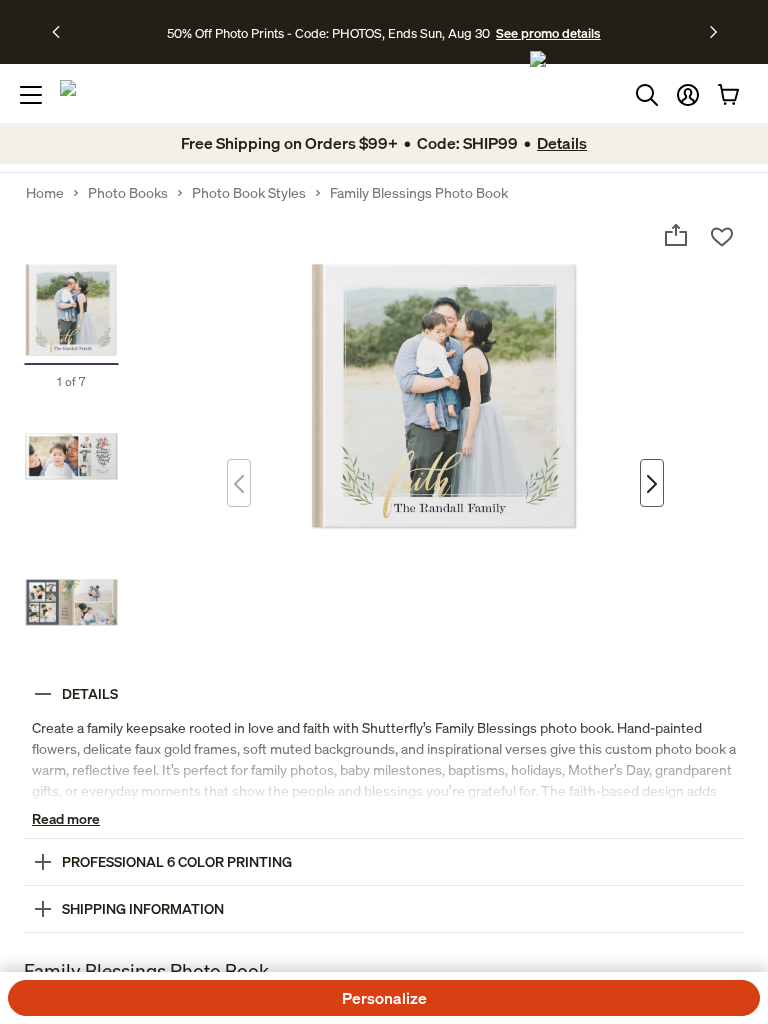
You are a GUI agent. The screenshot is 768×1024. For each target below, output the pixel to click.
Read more (66, 818)
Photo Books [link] (128, 193)
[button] (688, 95)
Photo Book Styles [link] (249, 193)
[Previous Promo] (62, 32)
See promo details (548, 33)
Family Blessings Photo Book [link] (419, 193)
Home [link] (45, 193)
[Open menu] (31, 95)
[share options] (676, 235)
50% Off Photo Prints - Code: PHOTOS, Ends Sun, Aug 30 (328, 33)
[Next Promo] (713, 32)
